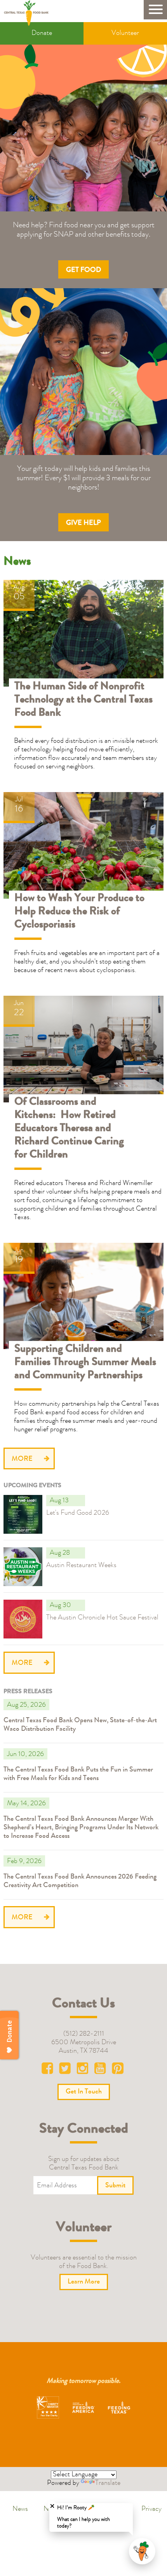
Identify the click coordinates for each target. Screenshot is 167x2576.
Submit (115, 2186)
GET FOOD (83, 270)
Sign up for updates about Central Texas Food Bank (84, 2164)
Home (29, 13)
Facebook (49, 2070)
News (20, 2509)
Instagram (83, 2070)
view (9, 584)
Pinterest (118, 2070)
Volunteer (125, 33)
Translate (108, 2483)
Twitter (66, 2070)
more (22, 1459)
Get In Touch (84, 2092)
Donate (42, 33)
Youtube (101, 2070)
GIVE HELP (83, 523)
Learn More (19, 1499)
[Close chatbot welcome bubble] (52, 2506)
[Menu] (155, 10)
